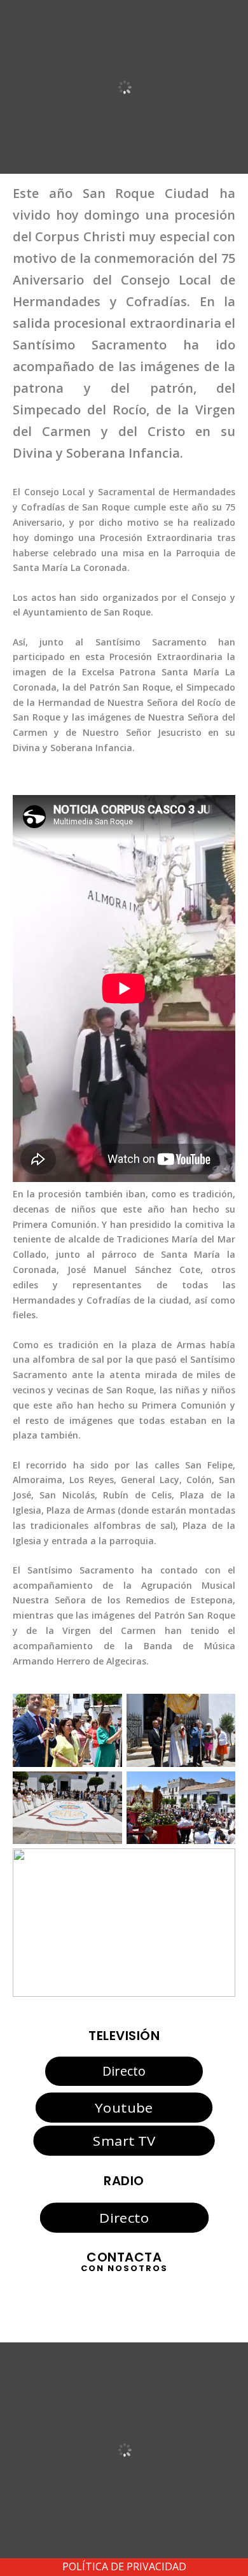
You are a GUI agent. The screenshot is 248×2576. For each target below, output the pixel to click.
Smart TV (124, 2141)
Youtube (124, 2107)
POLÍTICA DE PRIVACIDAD (124, 2566)
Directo (124, 2071)
